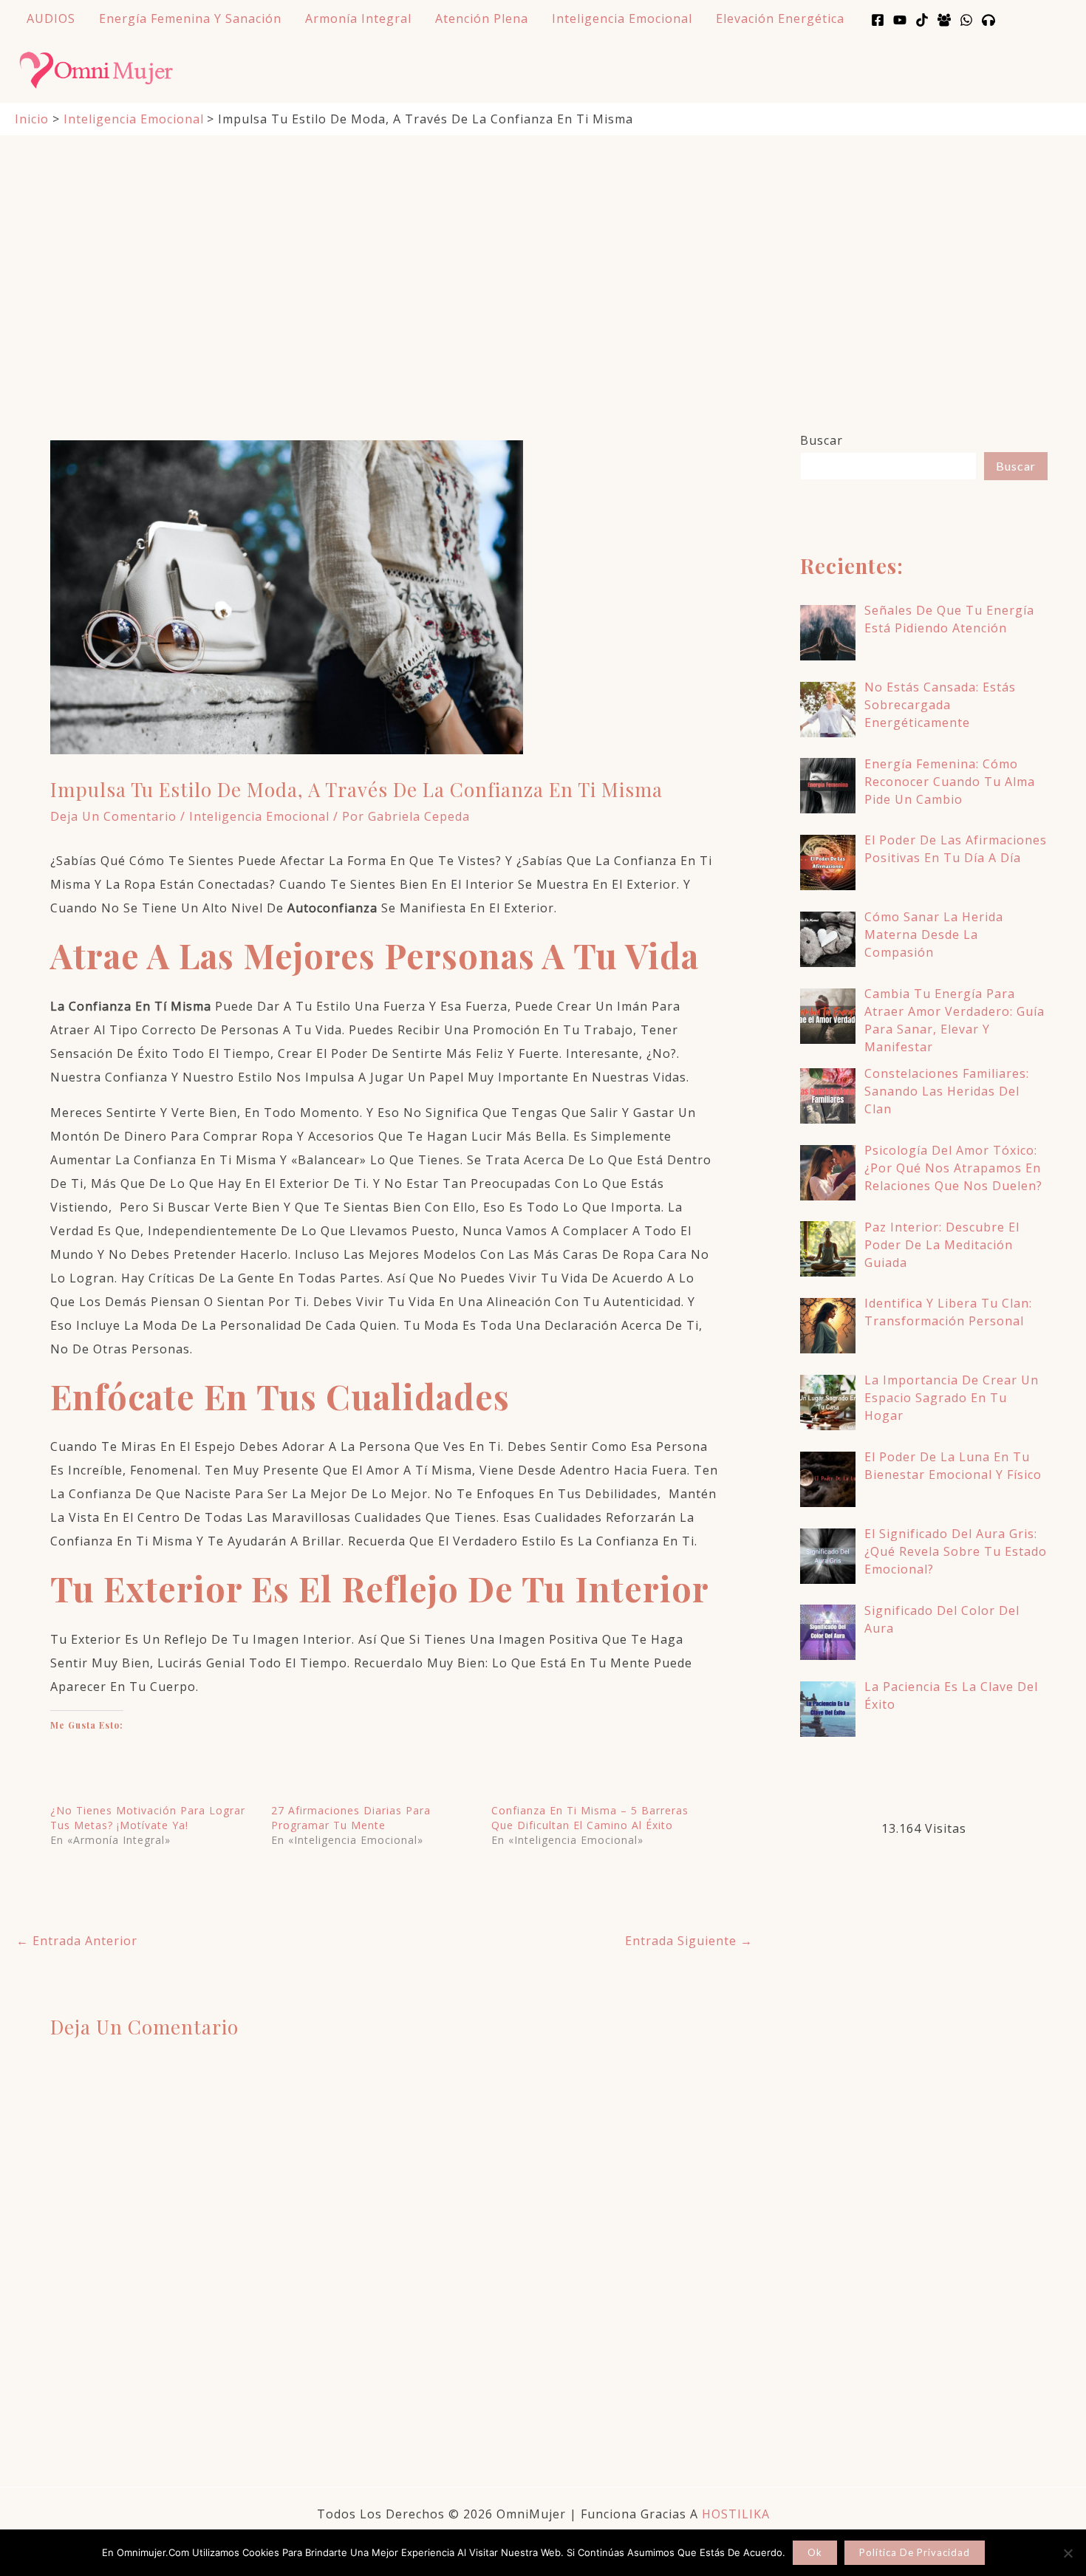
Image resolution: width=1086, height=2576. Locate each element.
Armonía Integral (358, 18)
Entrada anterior (77, 1941)
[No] (1068, 2553)
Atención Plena (482, 18)
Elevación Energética (780, 18)
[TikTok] (922, 20)
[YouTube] (900, 20)
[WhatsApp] (966, 20)
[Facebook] (878, 20)
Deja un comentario (113, 816)
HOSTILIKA (736, 2514)
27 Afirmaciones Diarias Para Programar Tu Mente (351, 1818)
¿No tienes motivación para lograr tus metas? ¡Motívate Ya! (148, 1818)
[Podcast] (988, 20)
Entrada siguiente (689, 1941)
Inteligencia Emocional (622, 18)
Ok (815, 2552)
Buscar (822, 440)
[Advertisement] (543, 247)
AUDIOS (51, 18)
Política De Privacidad (915, 2552)
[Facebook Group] (944, 20)
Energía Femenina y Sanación (190, 18)
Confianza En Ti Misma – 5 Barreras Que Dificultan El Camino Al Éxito (590, 1818)
